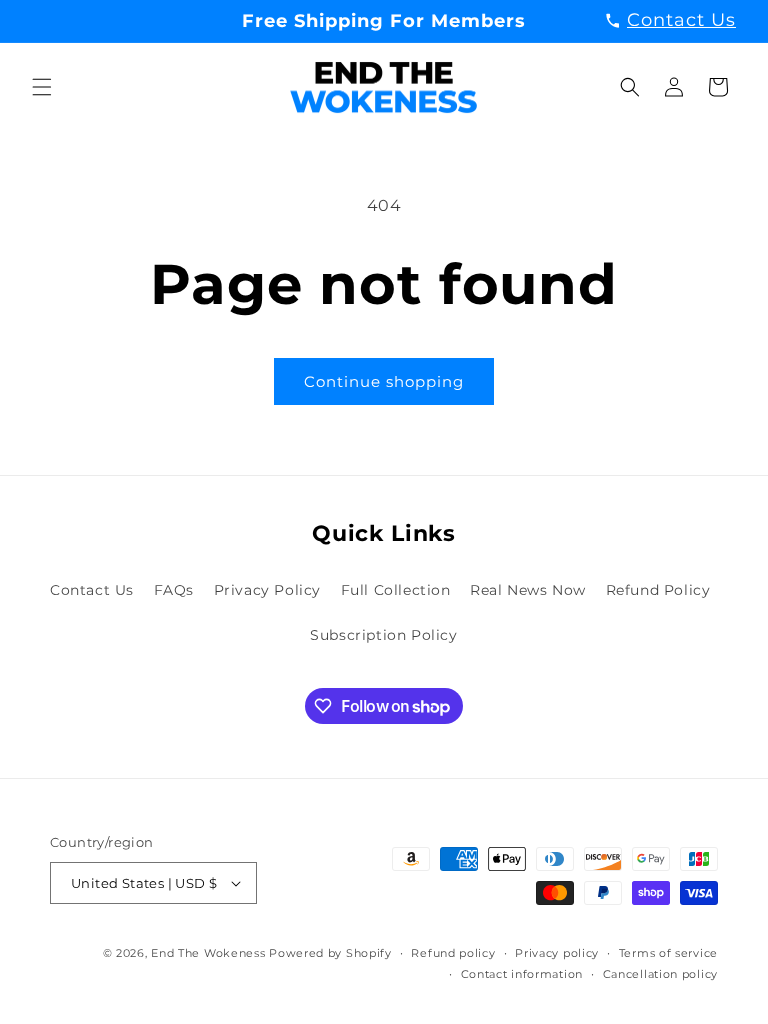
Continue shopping (384, 381)
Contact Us (92, 590)
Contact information (522, 974)
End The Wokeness (208, 953)
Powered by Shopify (330, 953)
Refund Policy (658, 590)
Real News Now (528, 590)
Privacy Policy (267, 590)
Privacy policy (557, 953)
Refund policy (453, 953)
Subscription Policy (383, 635)
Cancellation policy (660, 974)
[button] (42, 87)
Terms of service (668, 953)
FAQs (174, 590)
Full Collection (396, 590)
